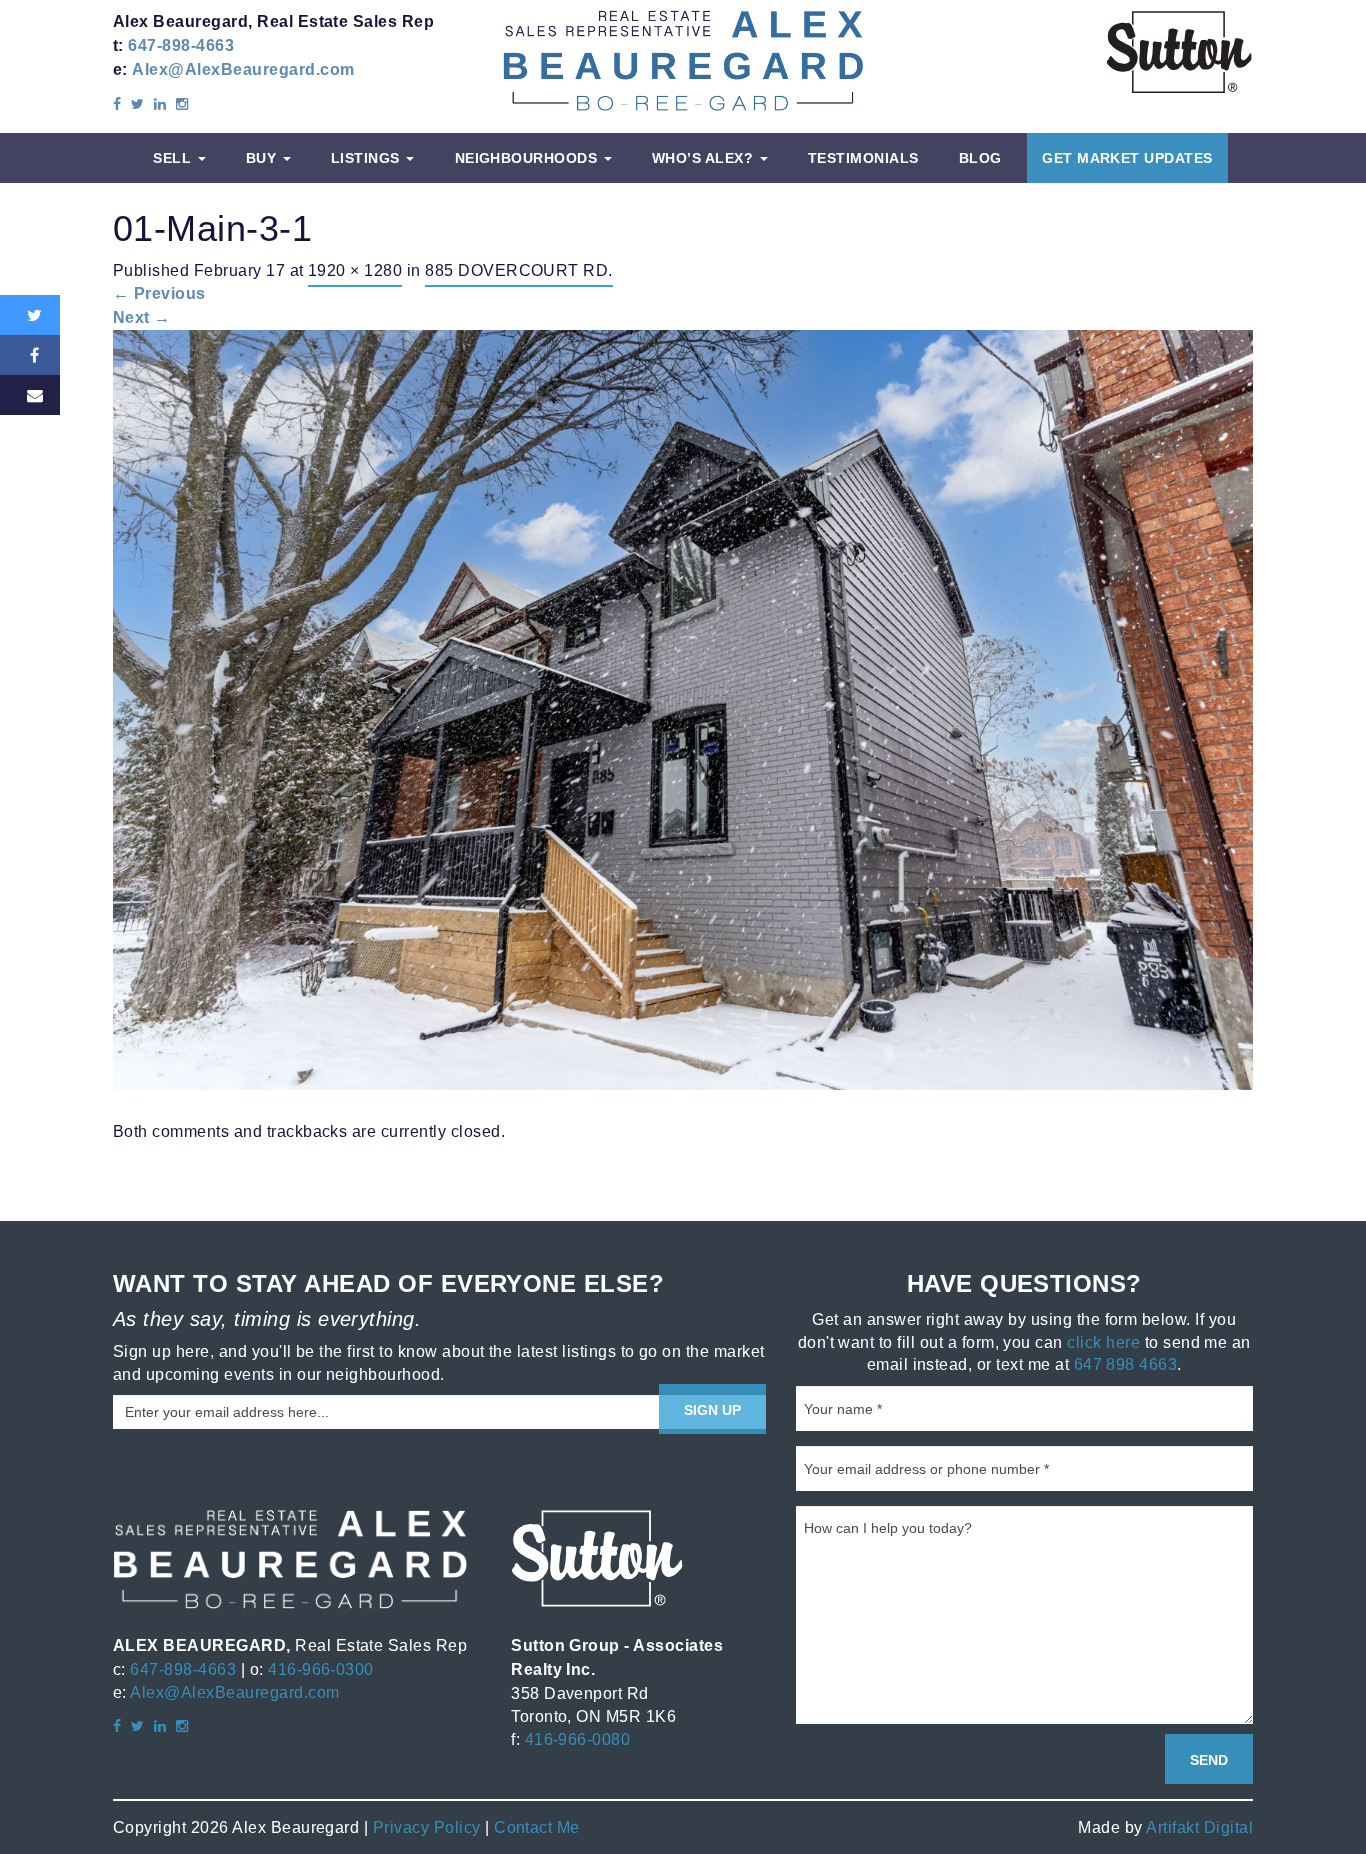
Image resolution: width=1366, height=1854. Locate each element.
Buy (263, 158)
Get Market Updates (1127, 158)
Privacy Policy (427, 1827)
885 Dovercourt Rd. (519, 270)
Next (142, 317)
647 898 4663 (1126, 1364)
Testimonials (863, 158)
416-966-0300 (321, 1669)
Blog (980, 158)
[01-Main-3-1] (683, 708)
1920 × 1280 (355, 270)
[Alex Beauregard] (683, 59)
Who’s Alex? (705, 158)
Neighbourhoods (528, 158)
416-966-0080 (578, 1739)
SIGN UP (712, 1410)
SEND (1209, 1760)
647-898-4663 (181, 45)
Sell (174, 158)
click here (1103, 1342)
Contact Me (537, 1827)
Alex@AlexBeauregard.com (243, 69)
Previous (159, 293)
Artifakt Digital (1199, 1827)
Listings (367, 158)
